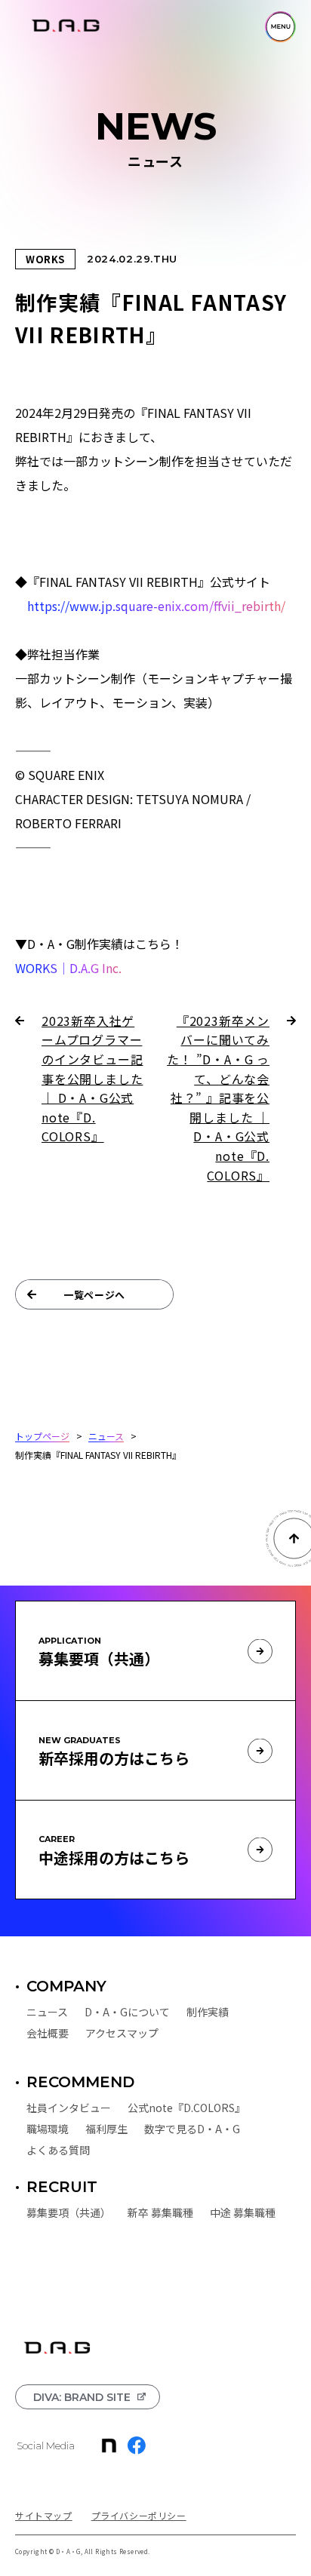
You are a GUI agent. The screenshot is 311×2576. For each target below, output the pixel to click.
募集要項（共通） (69, 2212)
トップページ (42, 1435)
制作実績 (208, 2012)
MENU (280, 27)
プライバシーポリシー (139, 2515)
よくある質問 (58, 2150)
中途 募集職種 (243, 2212)
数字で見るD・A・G (192, 2129)
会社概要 (48, 2033)
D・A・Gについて (127, 2012)
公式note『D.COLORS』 (186, 2108)
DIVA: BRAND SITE (82, 2397)
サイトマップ (44, 2515)
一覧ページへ (94, 1295)
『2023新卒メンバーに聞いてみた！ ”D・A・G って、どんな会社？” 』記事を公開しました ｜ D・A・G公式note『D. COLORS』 (218, 1097)
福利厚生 (106, 2129)
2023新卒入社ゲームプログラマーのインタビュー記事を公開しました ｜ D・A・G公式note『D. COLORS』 (92, 1077)
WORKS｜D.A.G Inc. (68, 968)
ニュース (106, 1435)
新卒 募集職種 (160, 2212)
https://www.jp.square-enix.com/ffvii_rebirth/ (156, 606)
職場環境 (48, 2129)
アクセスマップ (122, 2033)
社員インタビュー (69, 2108)
